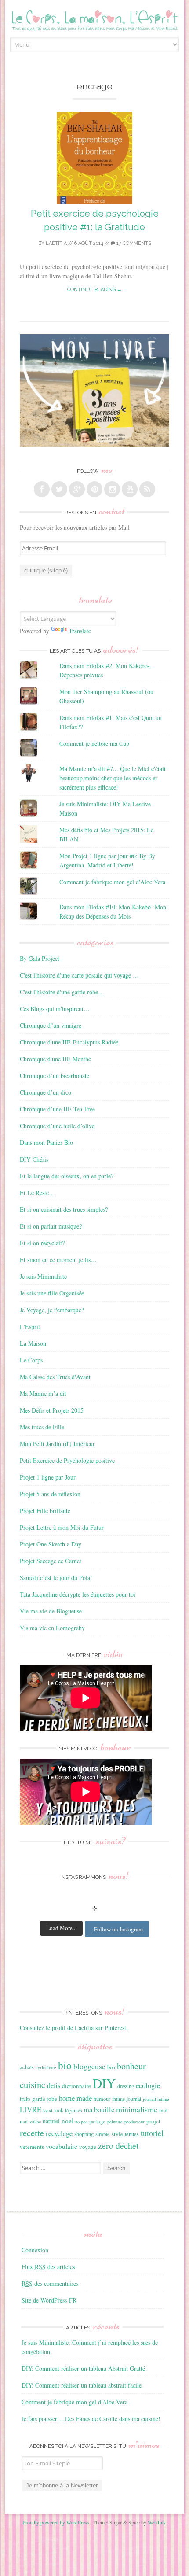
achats (27, 2067)
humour (102, 2099)
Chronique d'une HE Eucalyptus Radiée (69, 1042)
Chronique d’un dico (45, 1092)
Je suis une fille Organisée (52, 1293)
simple (103, 2134)
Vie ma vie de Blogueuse (51, 1611)
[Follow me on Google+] (77, 489)
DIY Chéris (34, 1159)
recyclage (59, 2133)
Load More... (61, 1928)
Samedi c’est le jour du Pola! (56, 1578)
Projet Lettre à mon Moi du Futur (62, 1527)
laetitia (56, 243)
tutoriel (152, 2133)
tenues (132, 2134)
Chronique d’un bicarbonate (55, 1076)
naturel (51, 2121)
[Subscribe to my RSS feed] (147, 489)
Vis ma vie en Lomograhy (52, 1628)
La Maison (33, 1343)
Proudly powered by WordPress (56, 2522)
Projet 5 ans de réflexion (50, 1494)
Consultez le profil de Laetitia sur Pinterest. (74, 2028)
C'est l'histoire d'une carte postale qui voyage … (79, 975)
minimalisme (137, 2109)
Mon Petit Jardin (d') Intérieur (57, 1444)
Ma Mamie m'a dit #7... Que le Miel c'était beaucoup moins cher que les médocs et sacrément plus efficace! (113, 778)
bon (111, 2067)
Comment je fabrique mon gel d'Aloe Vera (112, 882)
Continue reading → (94, 290)
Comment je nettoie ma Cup (94, 744)
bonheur (131, 2066)
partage (97, 2121)
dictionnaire (76, 2086)
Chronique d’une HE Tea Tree (57, 1109)
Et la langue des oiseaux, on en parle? (67, 1176)
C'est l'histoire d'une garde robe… (62, 992)
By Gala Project (40, 958)
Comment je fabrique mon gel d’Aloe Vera (75, 2402)
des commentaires (50, 2283)
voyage (88, 2147)
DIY (104, 2083)
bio (65, 2065)
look (59, 2110)
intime (118, 2099)
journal (134, 2099)
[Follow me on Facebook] (42, 489)
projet (153, 2121)
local (48, 2111)
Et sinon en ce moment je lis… (58, 1260)
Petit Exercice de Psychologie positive (67, 1460)
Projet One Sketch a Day (51, 1544)
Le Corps (31, 1360)
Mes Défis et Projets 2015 (52, 1410)
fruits (25, 2099)
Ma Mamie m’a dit (43, 1393)
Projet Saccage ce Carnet (51, 1561)
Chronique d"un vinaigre (51, 1025)
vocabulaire (62, 2146)
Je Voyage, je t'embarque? (52, 1310)
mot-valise (30, 2121)
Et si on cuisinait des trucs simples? (64, 1209)
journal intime (156, 2099)
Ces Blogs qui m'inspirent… (55, 1009)
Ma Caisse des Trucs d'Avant (55, 1377)
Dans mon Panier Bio (46, 1142)
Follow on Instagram (118, 1929)
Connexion (35, 2250)
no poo (81, 2122)
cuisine (33, 2085)
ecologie (148, 2085)
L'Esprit (30, 1327)
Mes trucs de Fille (42, 1427)
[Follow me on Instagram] (112, 489)
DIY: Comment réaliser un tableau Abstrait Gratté (83, 2368)
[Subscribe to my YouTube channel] (130, 489)
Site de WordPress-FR (49, 2300)
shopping (84, 2134)
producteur (134, 2122)
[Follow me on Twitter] (59, 489)
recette (32, 2133)
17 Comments (133, 243)
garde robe (45, 2099)
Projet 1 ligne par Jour (48, 1477)
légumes (73, 2110)
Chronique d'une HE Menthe (55, 1059)
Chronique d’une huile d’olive (57, 1126)
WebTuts (157, 2522)
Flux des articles (48, 2267)
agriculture (46, 2067)
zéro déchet (118, 2146)
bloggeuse (89, 2066)
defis (54, 2085)
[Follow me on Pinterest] (94, 489)
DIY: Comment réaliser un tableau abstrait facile (82, 2385)
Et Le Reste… (37, 1193)
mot (163, 2110)
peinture (115, 2122)
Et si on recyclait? (42, 1243)
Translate (80, 631)
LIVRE (31, 2109)
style (117, 2134)
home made (75, 2098)
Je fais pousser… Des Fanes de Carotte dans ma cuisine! (91, 2419)
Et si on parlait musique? (51, 1226)
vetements (32, 2147)
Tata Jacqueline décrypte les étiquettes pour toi (78, 1594)
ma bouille (99, 2109)
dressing (126, 2086)
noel (67, 2121)
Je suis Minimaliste (43, 1276)
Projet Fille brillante (45, 1511)
